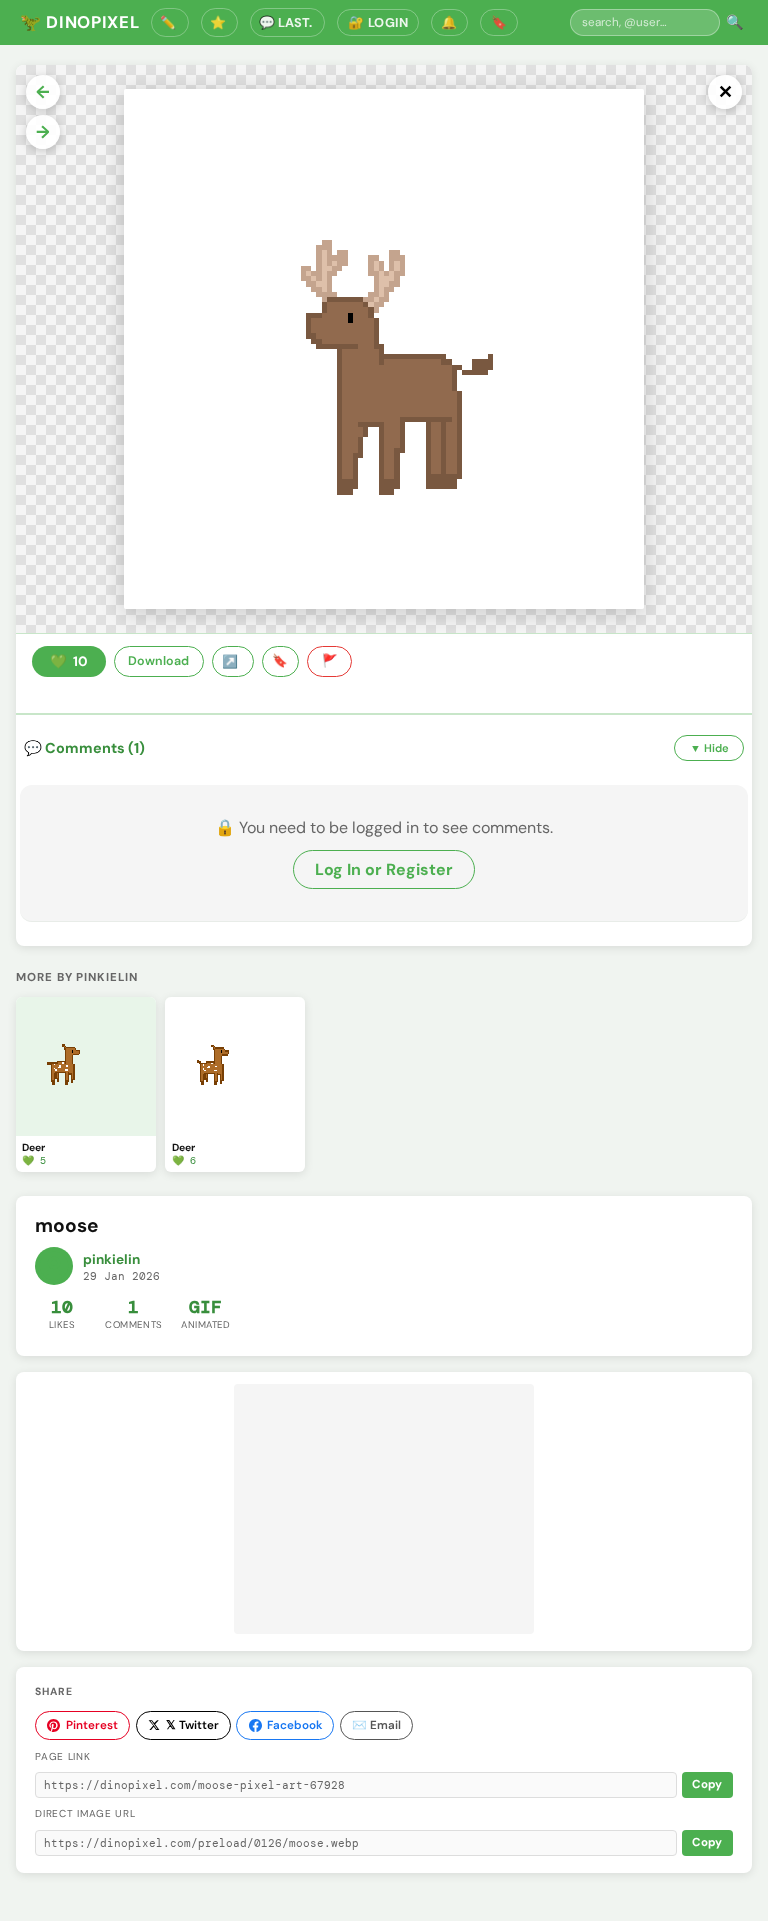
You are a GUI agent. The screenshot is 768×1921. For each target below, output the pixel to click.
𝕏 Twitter (192, 1725)
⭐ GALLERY (220, 22)
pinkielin (111, 1259)
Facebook (294, 1725)
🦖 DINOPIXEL (79, 22)
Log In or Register (384, 869)
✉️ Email (376, 1725)
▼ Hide (709, 748)
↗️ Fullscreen (233, 662)
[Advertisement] (384, 1509)
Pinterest (92, 1725)
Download (158, 661)
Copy (707, 1784)
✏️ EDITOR (170, 22)
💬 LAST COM (287, 22)
